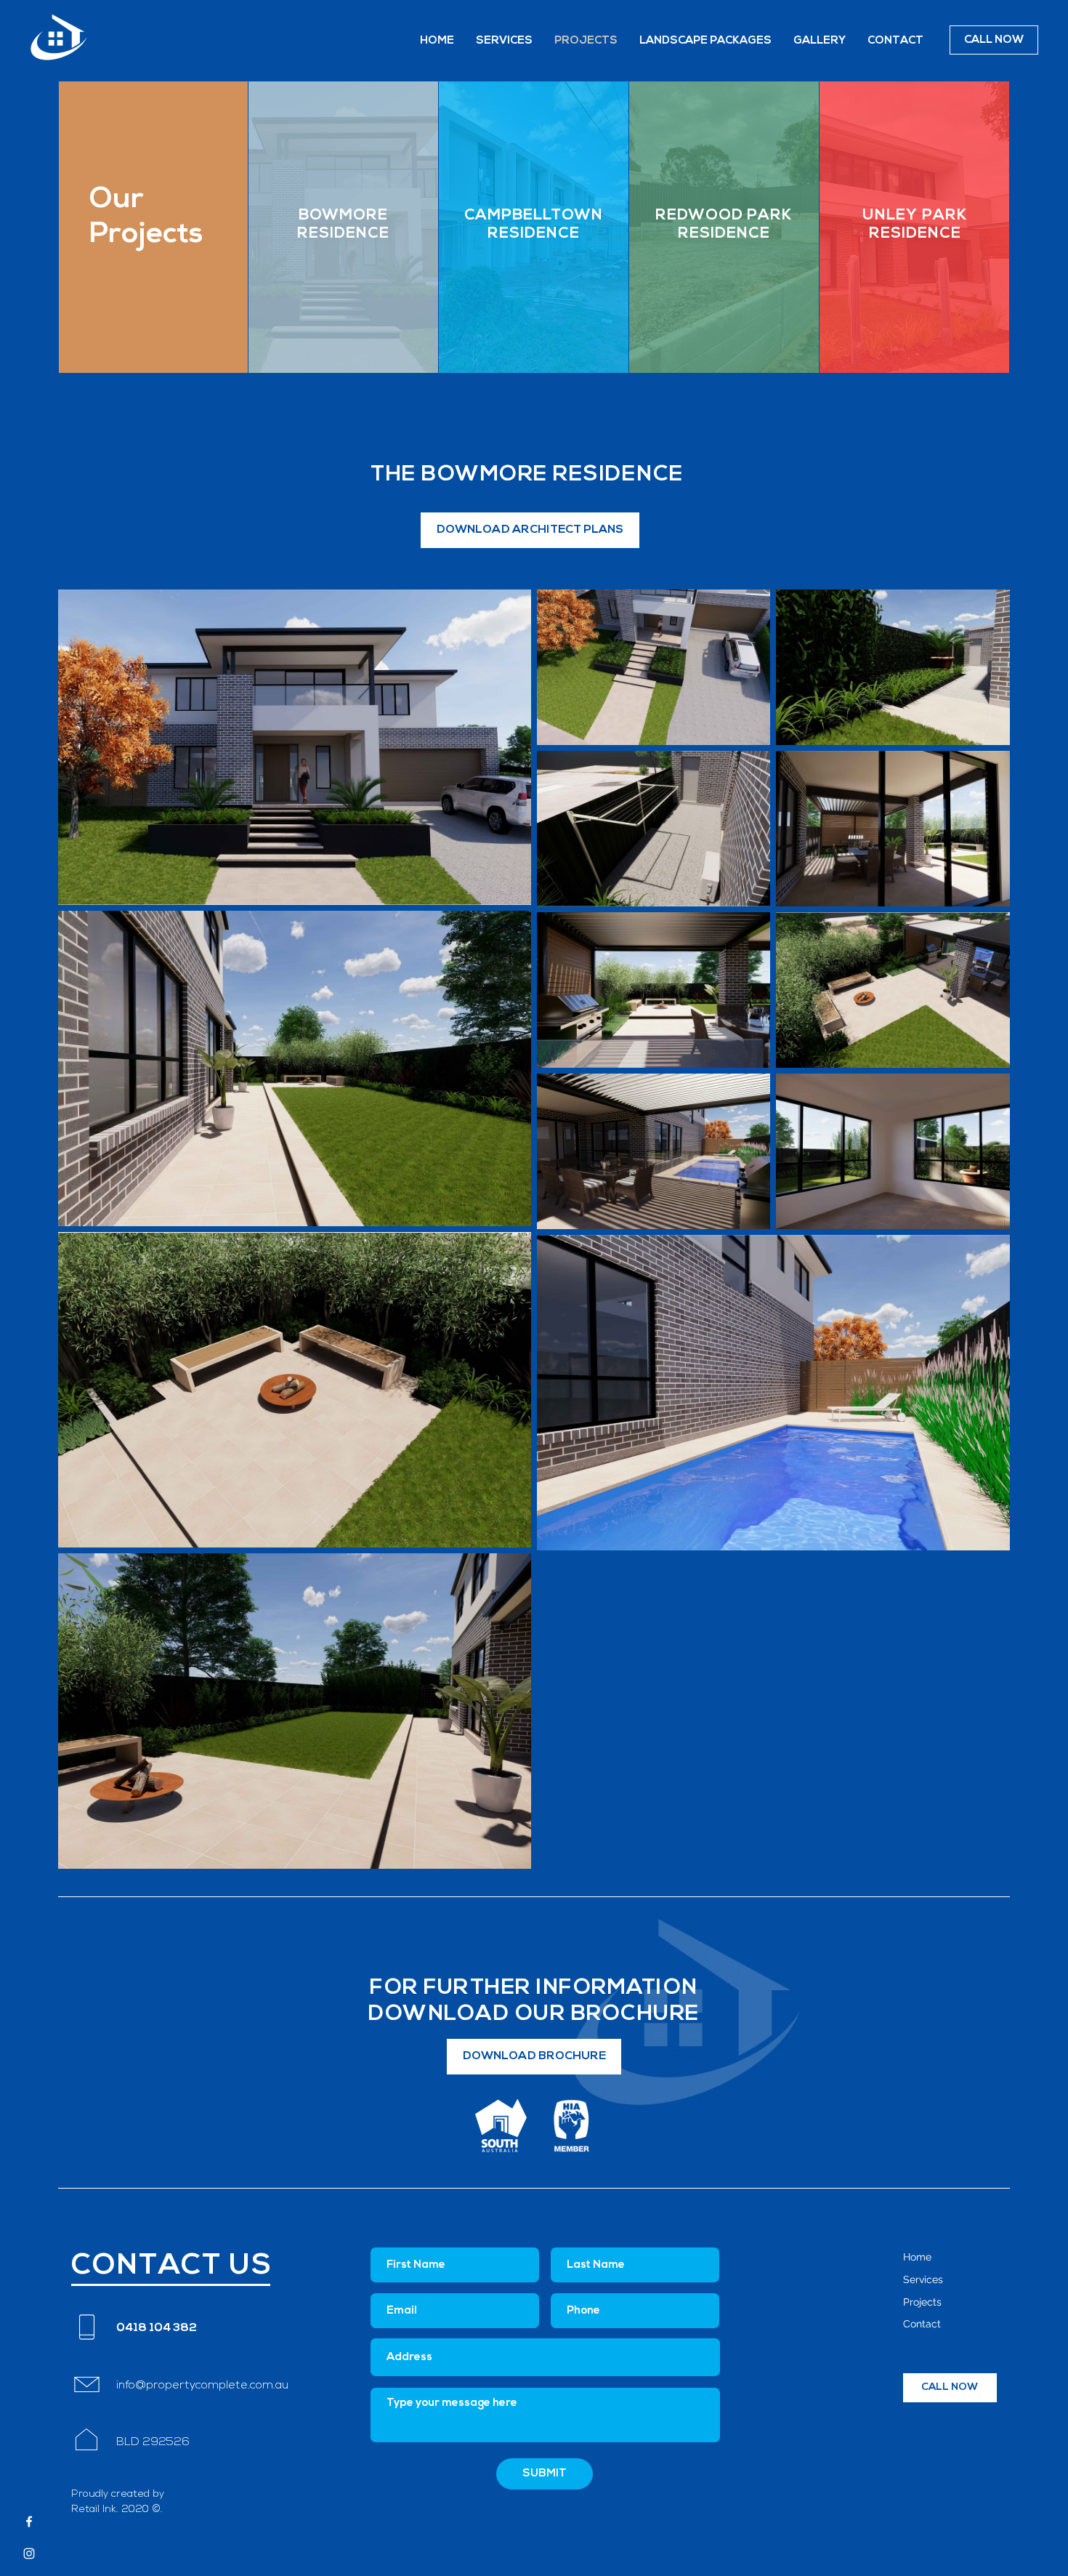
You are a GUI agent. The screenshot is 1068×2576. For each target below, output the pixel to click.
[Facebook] (29, 2521)
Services (923, 2279)
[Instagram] (29, 2553)
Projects (922, 2302)
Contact (922, 2324)
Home (917, 2257)
